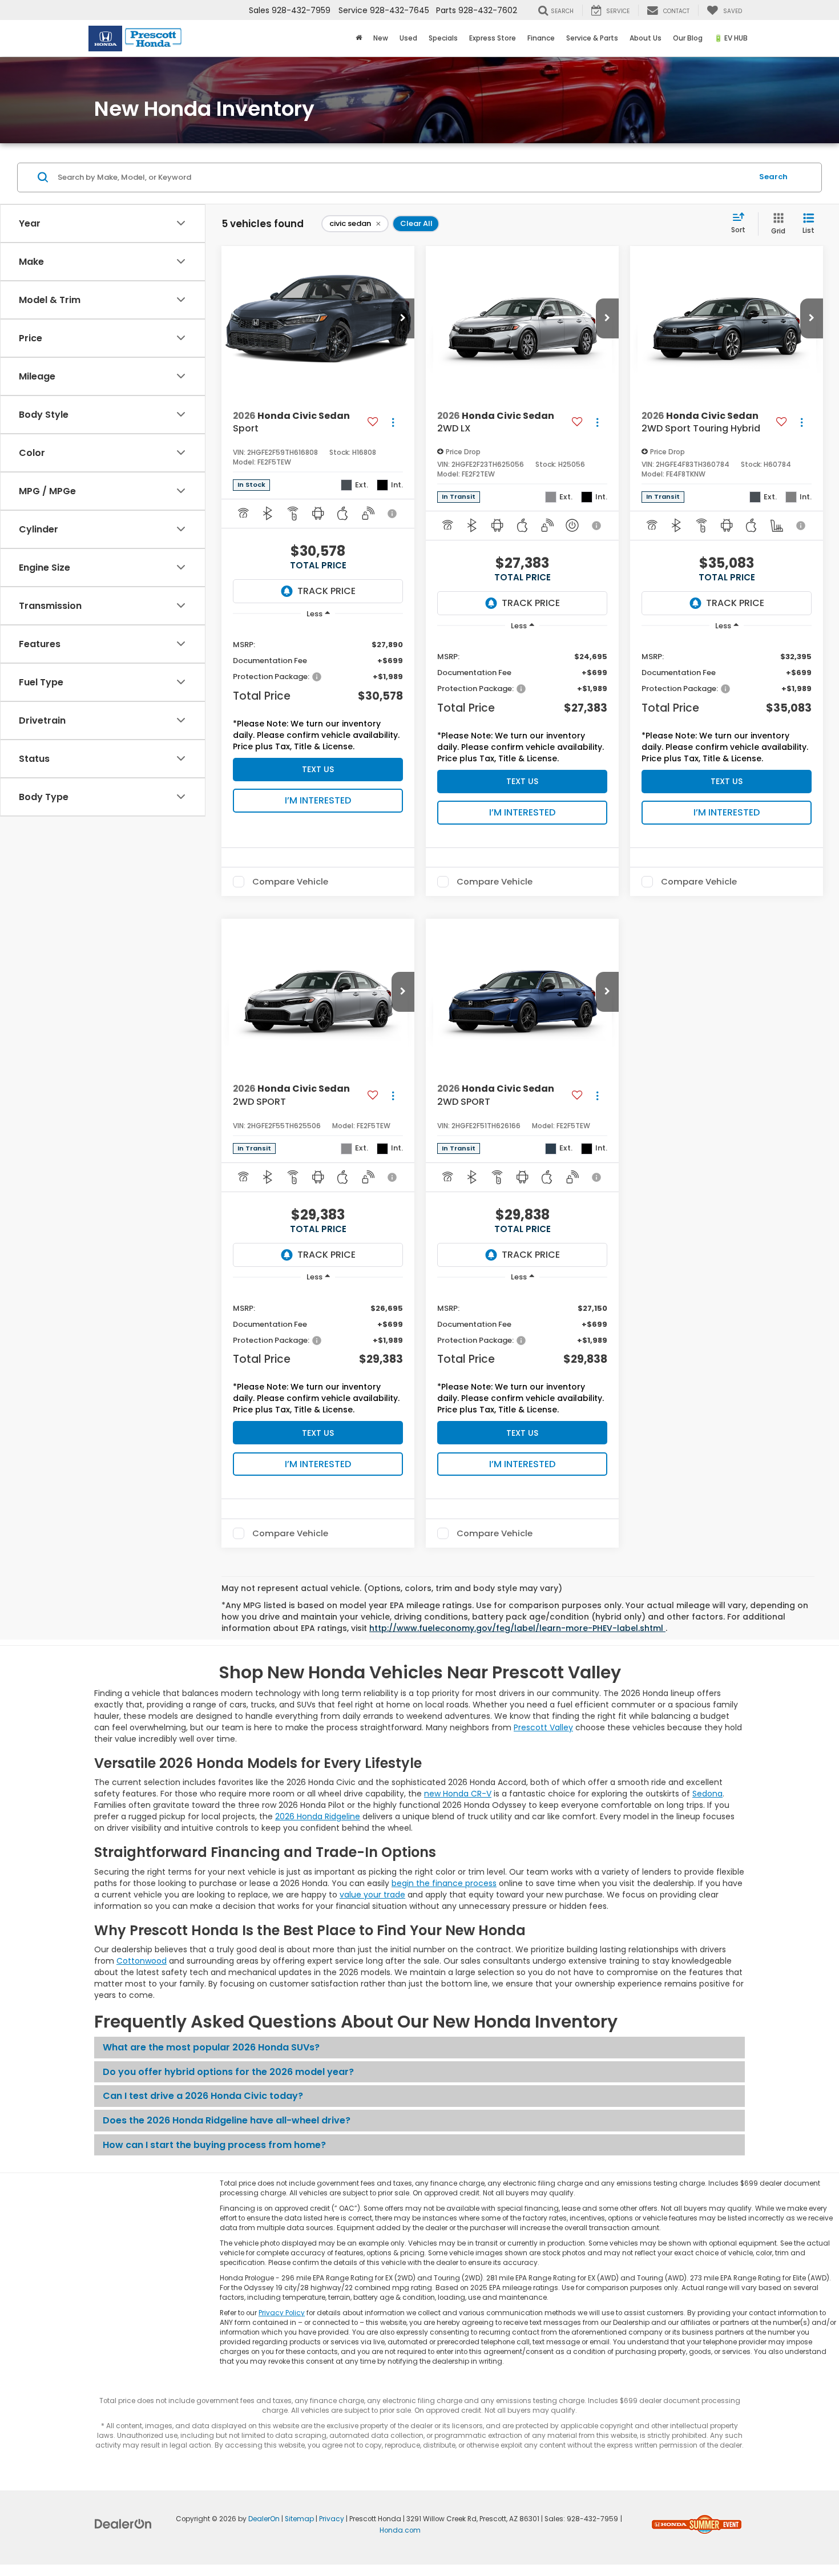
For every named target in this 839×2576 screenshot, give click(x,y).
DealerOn (264, 2519)
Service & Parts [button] (592, 38)
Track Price (326, 591)
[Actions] (393, 423)
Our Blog (688, 38)
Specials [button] (443, 38)
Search (773, 177)
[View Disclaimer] (393, 514)
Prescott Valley (543, 1727)
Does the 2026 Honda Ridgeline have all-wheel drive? (227, 2120)
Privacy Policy (282, 2313)
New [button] (381, 38)
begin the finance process (444, 1883)
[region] (318, 692)
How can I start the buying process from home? (214, 2145)
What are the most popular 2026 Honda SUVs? (211, 2047)
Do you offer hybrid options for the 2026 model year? (228, 2072)
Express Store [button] (493, 38)
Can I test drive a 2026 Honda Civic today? (203, 2096)
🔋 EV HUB (731, 38)
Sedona (707, 1794)
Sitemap (299, 2519)
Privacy (332, 2519)
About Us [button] (646, 38)
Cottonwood (142, 1961)
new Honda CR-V (458, 1794)
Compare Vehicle (290, 882)
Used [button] (408, 38)
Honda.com (400, 2530)
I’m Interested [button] (318, 800)
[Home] (359, 38)
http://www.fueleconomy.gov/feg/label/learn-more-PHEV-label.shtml (517, 1628)
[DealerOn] (123, 2523)
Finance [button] (541, 38)
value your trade (372, 1895)
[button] (403, 318)
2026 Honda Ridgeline (318, 1816)
